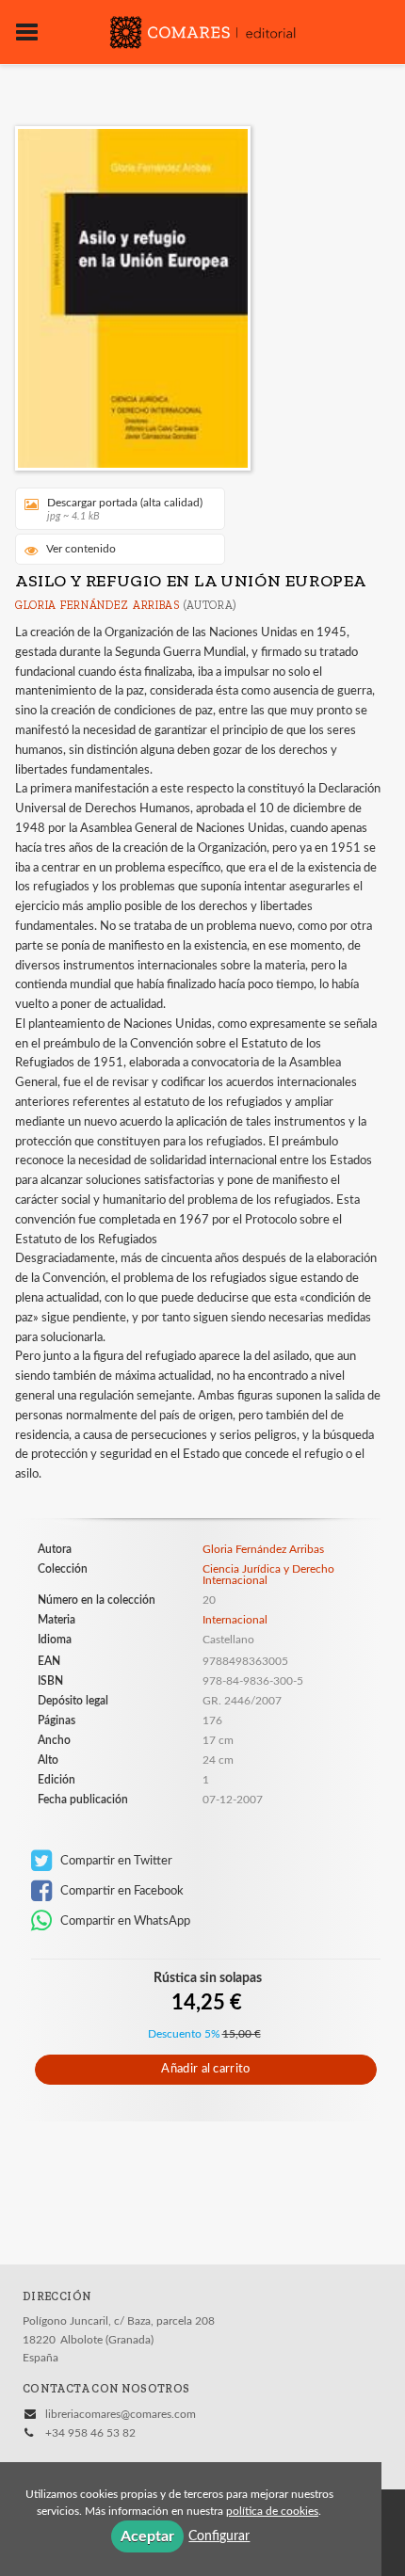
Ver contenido (81, 549)
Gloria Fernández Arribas (97, 605)
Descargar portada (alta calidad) (125, 509)
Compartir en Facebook (121, 1891)
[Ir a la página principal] (202, 30)
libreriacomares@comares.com (121, 2414)
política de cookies (272, 2511)
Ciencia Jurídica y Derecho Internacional (268, 1575)
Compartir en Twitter (115, 1861)
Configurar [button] (219, 2536)
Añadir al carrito (205, 2069)
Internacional (235, 1620)
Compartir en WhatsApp (124, 1921)
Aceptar (147, 2536)
